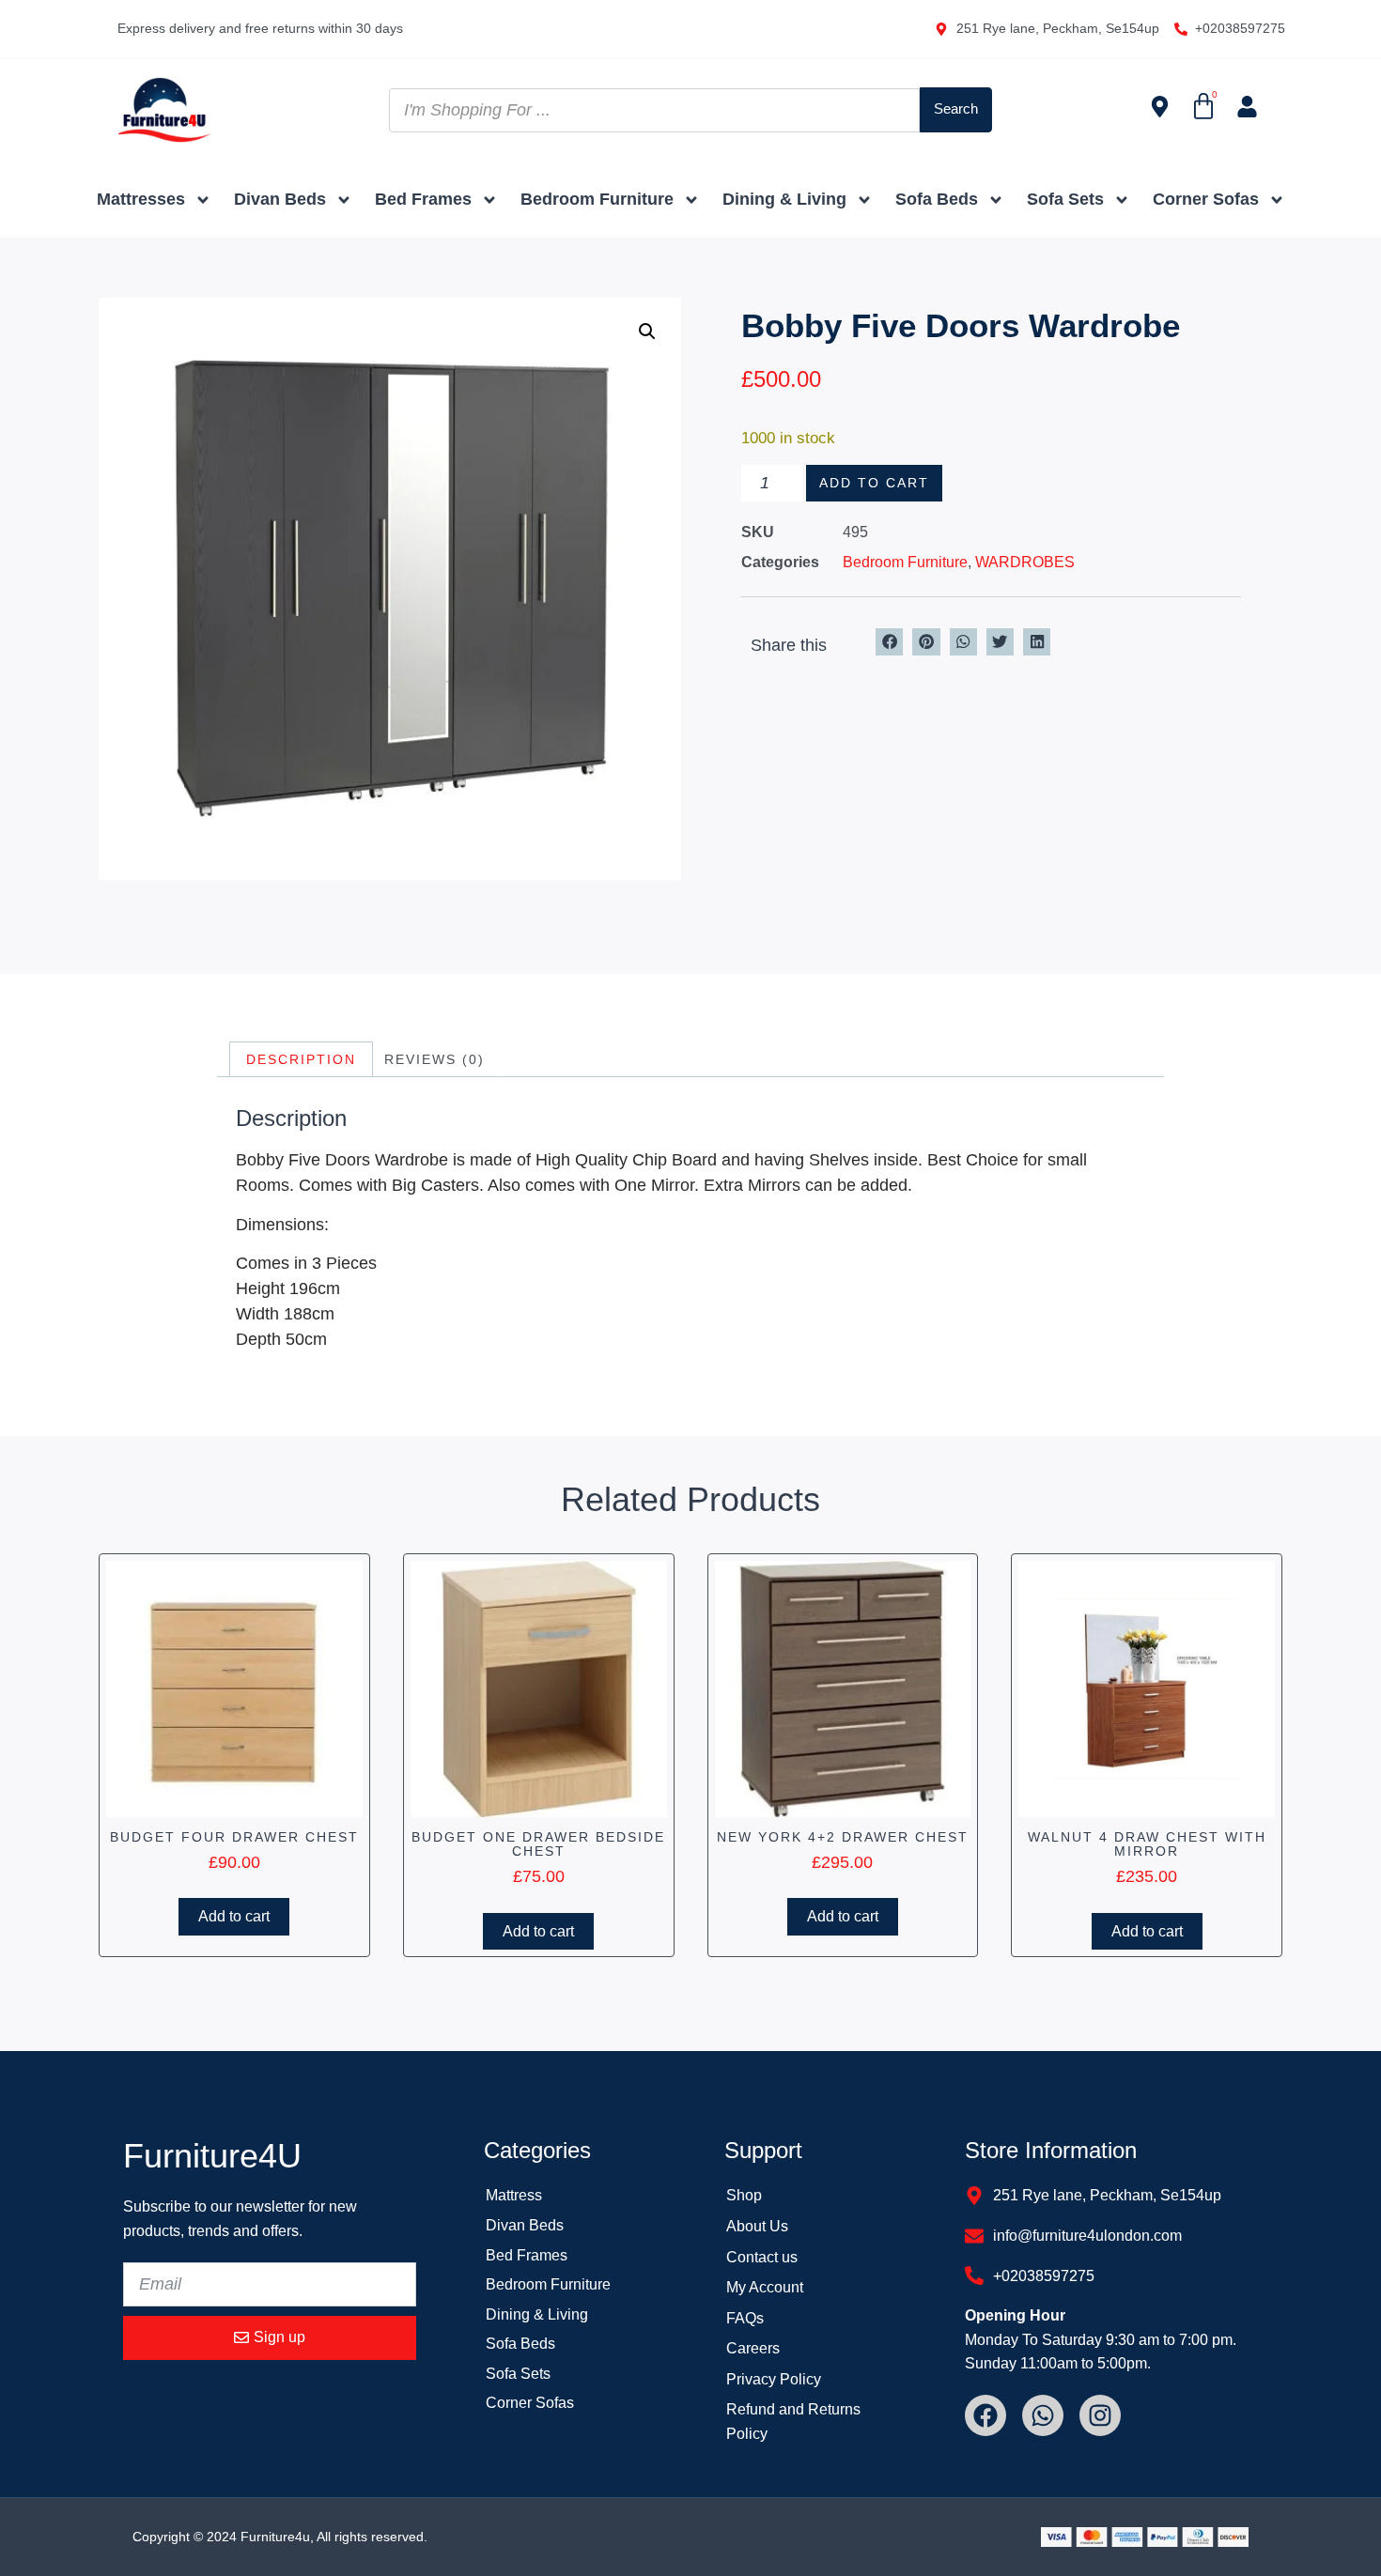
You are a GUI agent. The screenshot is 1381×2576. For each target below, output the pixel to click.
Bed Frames (423, 199)
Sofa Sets (1065, 199)
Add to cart (874, 483)
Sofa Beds (937, 199)
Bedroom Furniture (597, 199)
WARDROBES (1025, 562)
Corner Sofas (1206, 199)
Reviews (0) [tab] (434, 1059)
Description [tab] (301, 1059)
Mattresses (141, 199)
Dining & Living (784, 199)
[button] (647, 332)
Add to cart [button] (234, 1916)
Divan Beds (280, 199)
